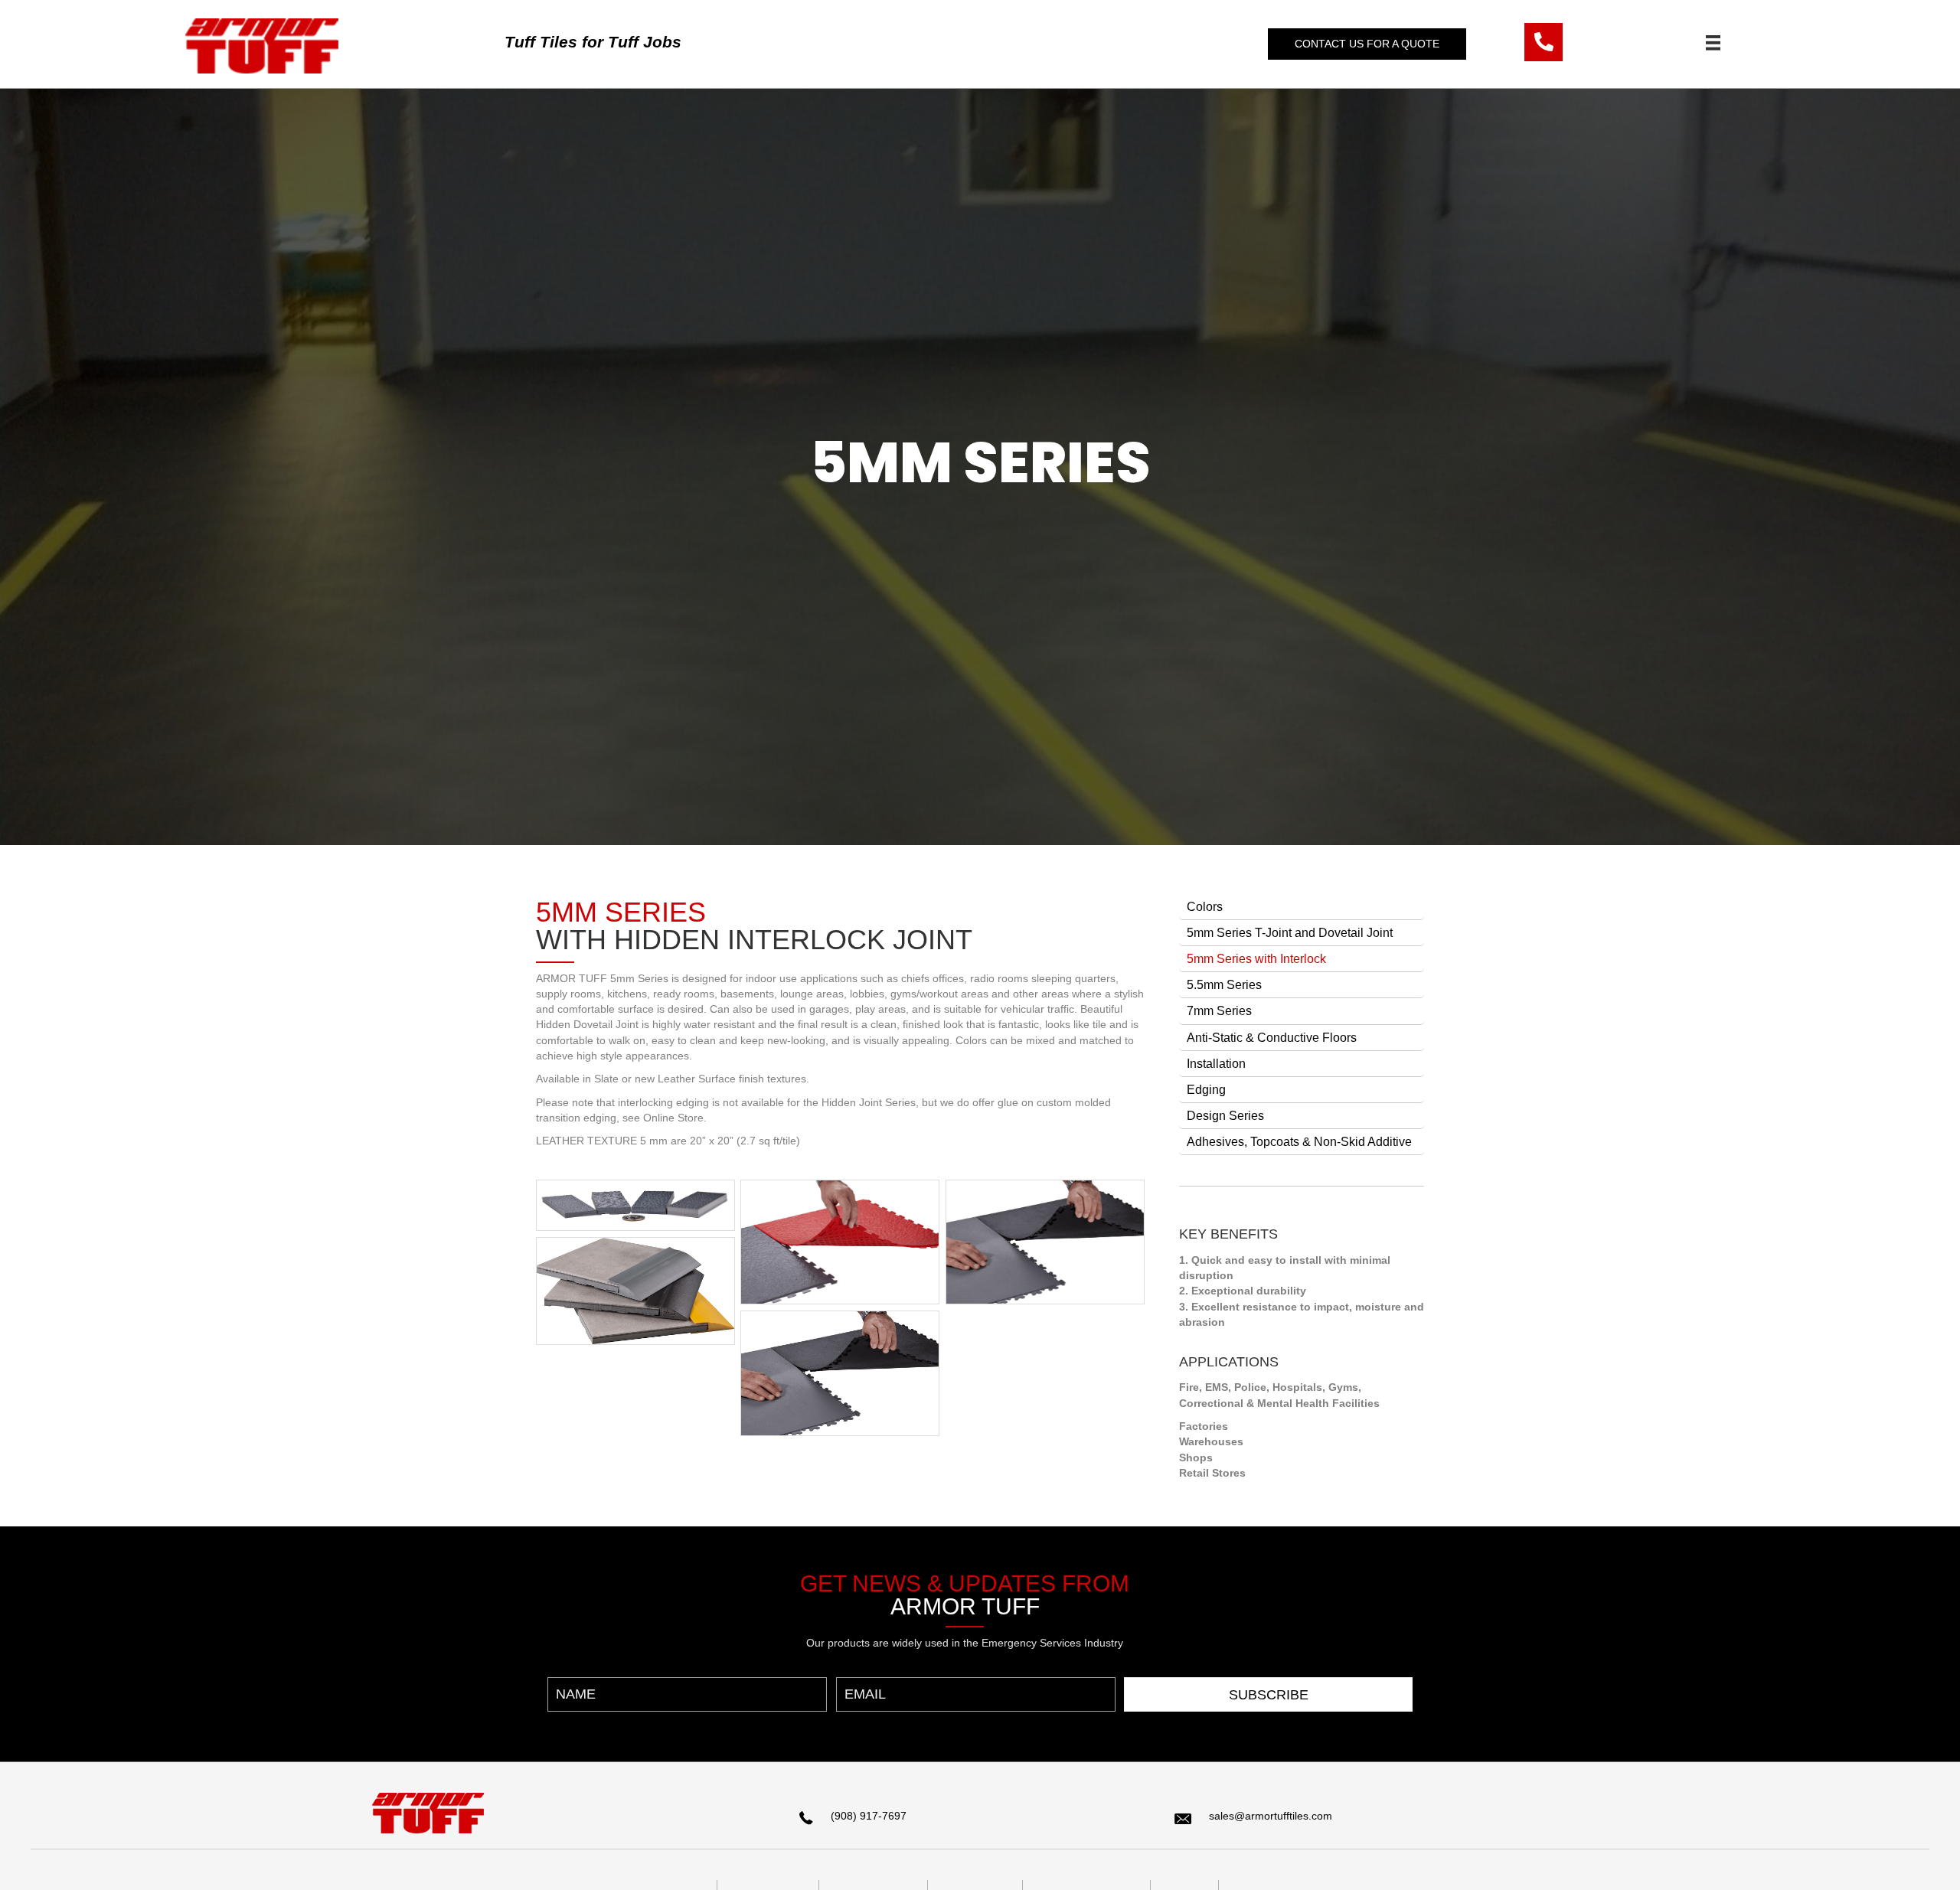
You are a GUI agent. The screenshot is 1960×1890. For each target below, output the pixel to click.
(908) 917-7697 (869, 1816)
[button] (1367, 44)
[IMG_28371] (635, 1205)
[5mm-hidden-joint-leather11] (840, 1373)
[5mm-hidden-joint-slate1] (840, 1242)
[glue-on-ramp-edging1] (635, 1291)
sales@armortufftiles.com (1271, 1816)
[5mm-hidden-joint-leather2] (1045, 1242)
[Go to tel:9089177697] (1543, 42)
